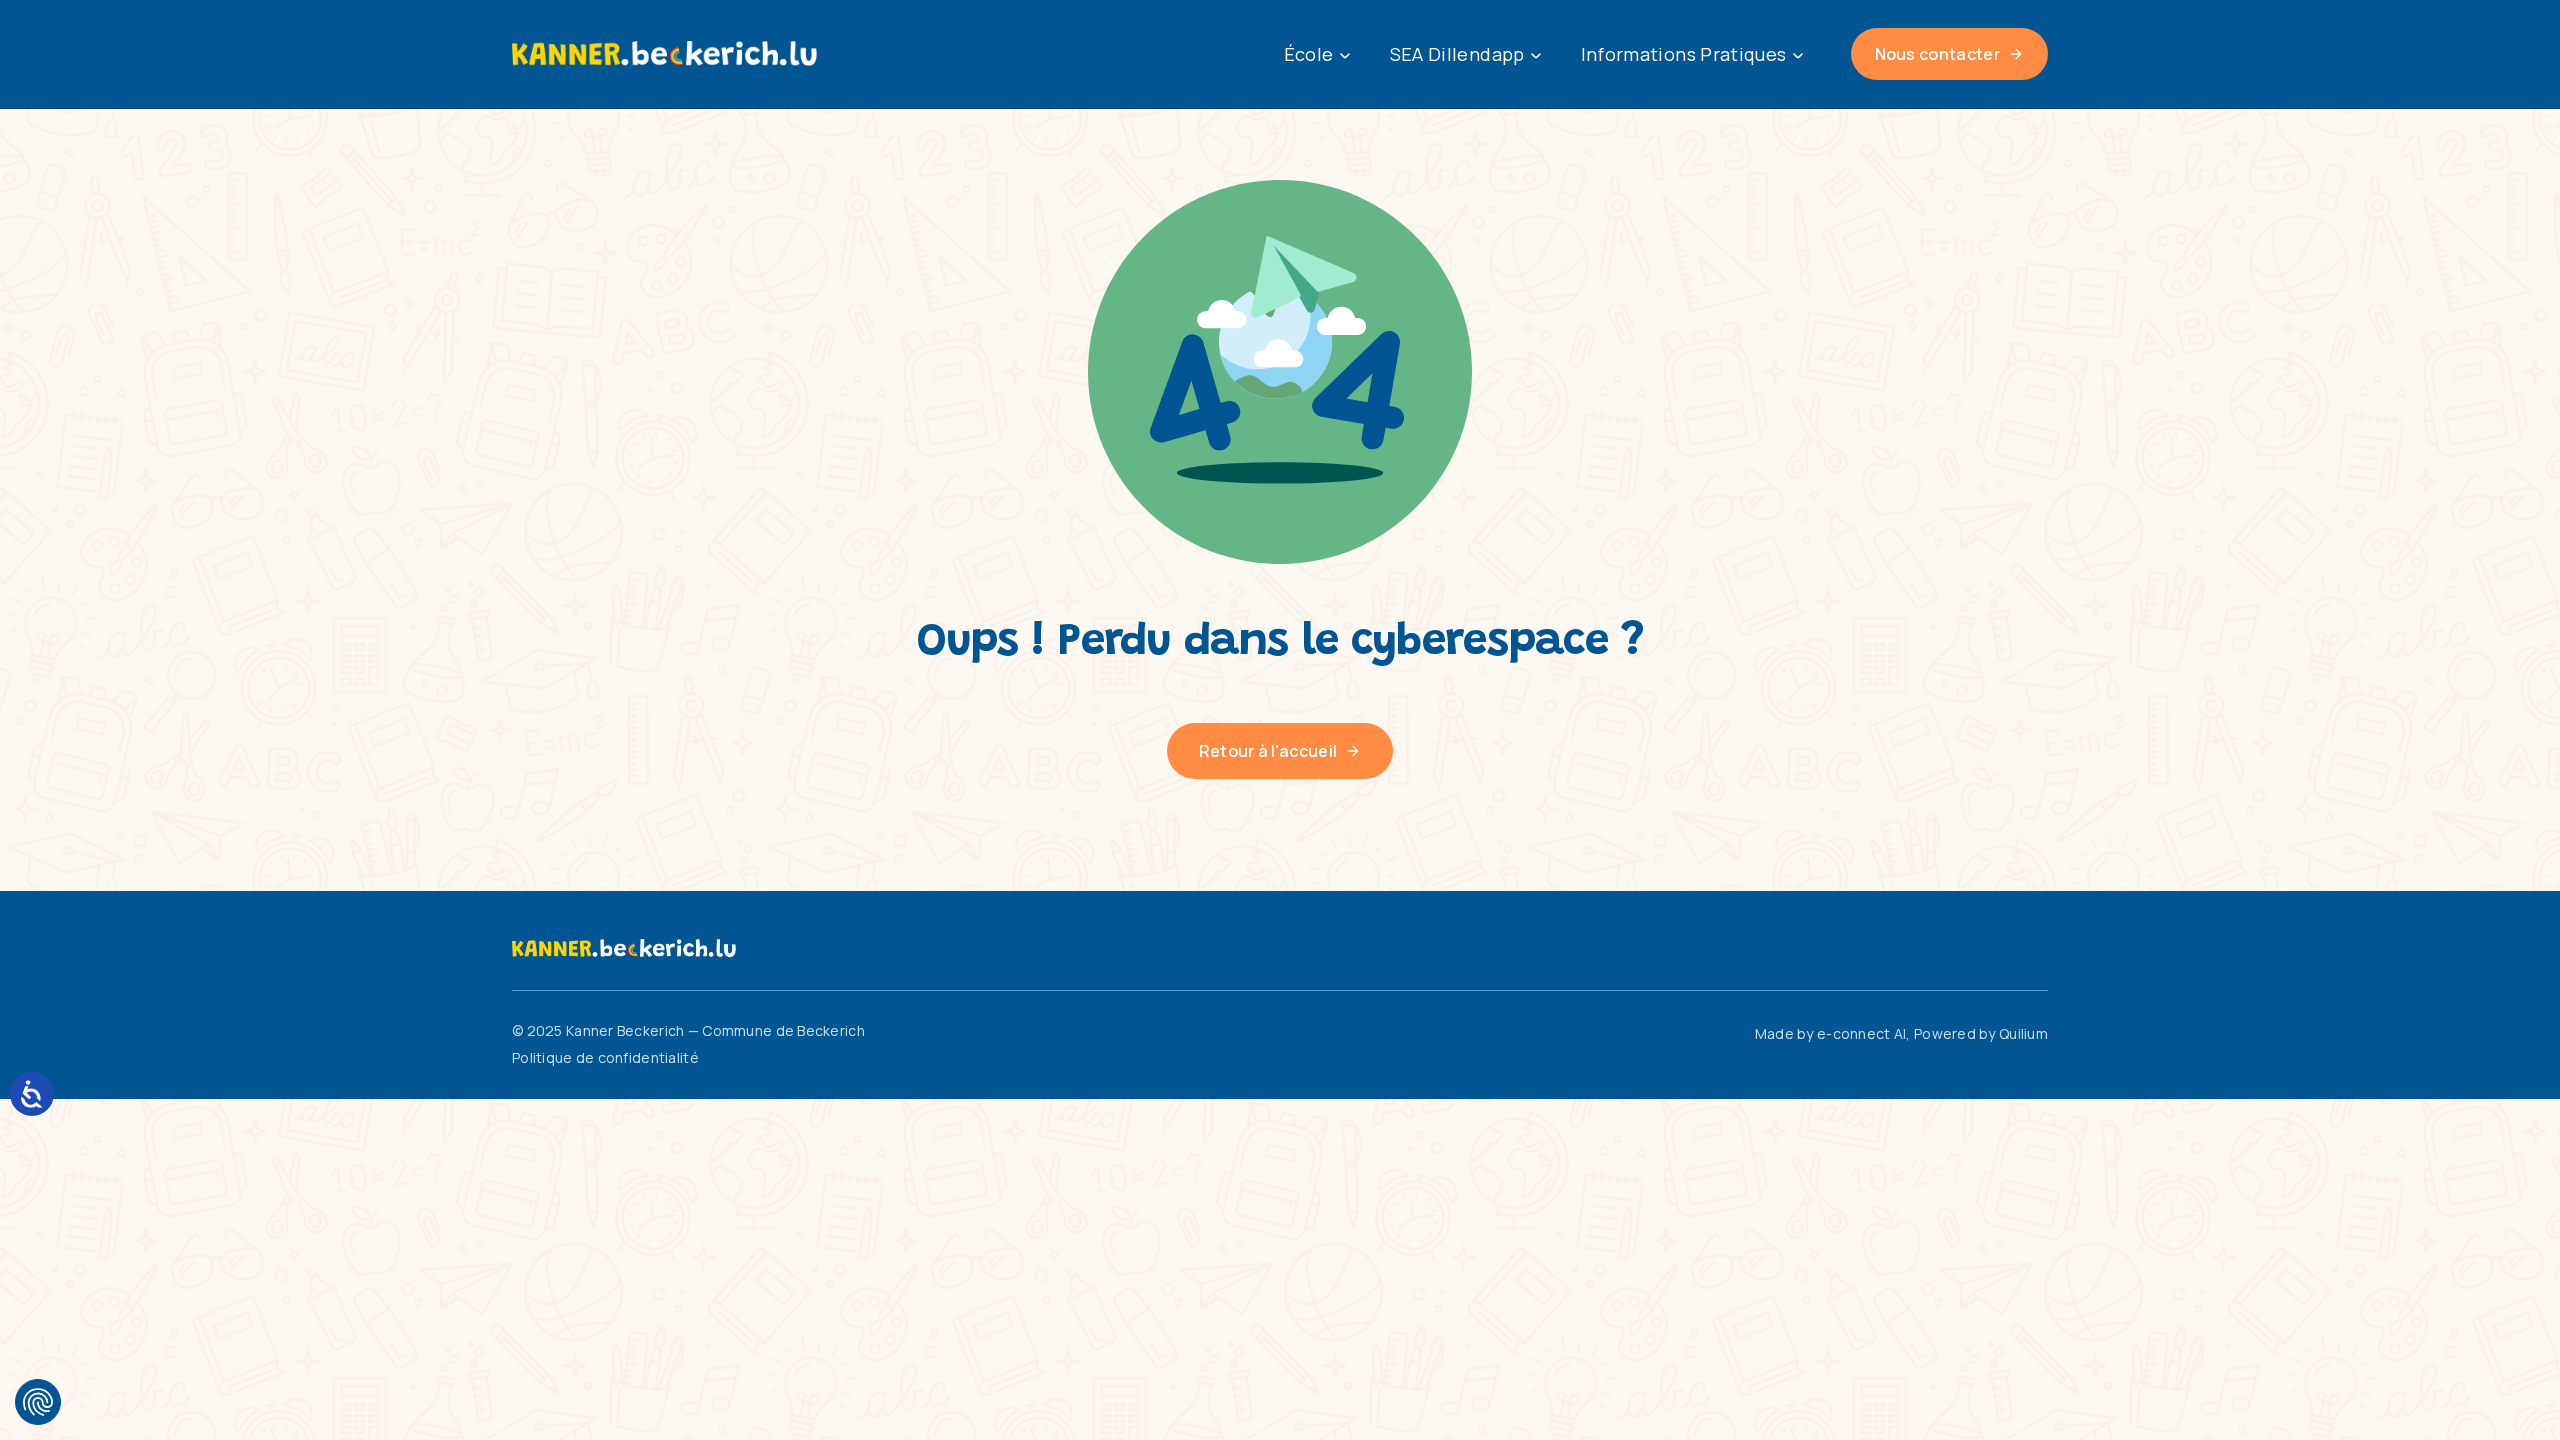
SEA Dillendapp (1457, 54)
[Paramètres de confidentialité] (38, 1402)
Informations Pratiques (1684, 54)
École (1309, 54)
